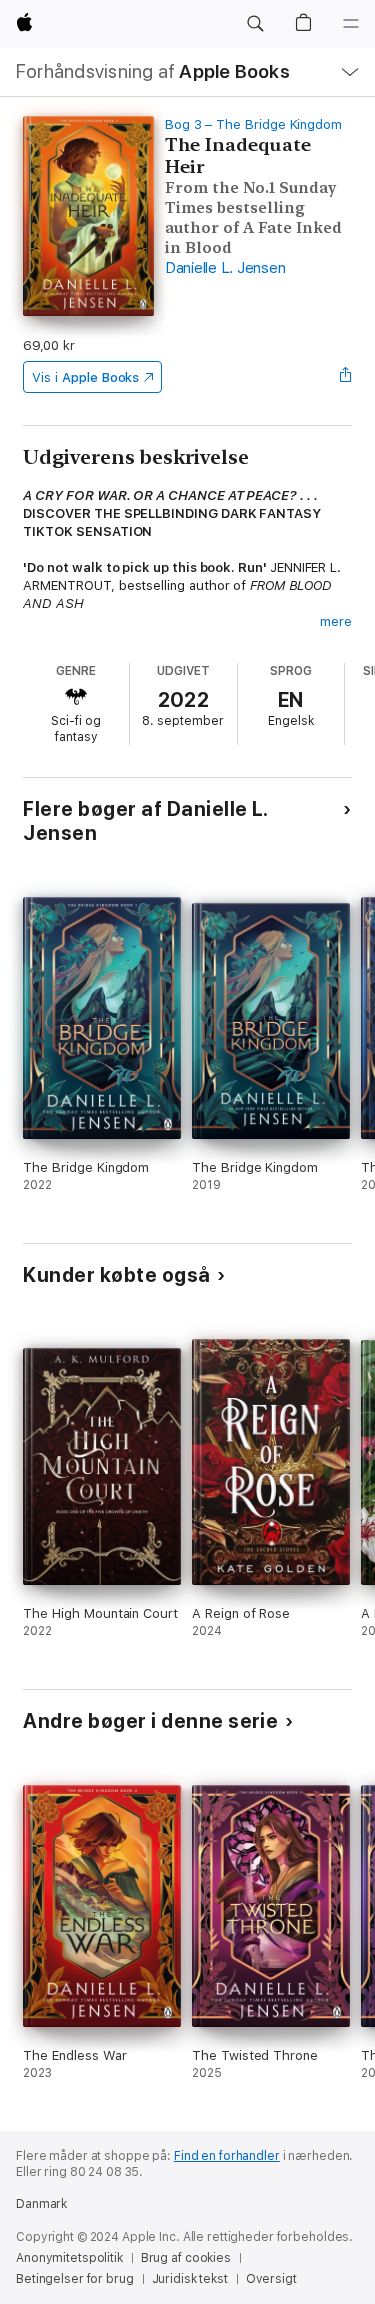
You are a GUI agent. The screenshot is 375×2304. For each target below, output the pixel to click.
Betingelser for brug (75, 2279)
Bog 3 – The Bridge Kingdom (253, 124)
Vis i (85, 377)
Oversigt (271, 2279)
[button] (255, 24)
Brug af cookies (186, 2258)
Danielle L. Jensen (225, 268)
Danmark (41, 2204)
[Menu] (351, 24)
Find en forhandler (227, 2156)
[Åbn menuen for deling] (346, 377)
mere (336, 621)
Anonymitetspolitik (69, 2258)
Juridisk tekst (190, 2279)
